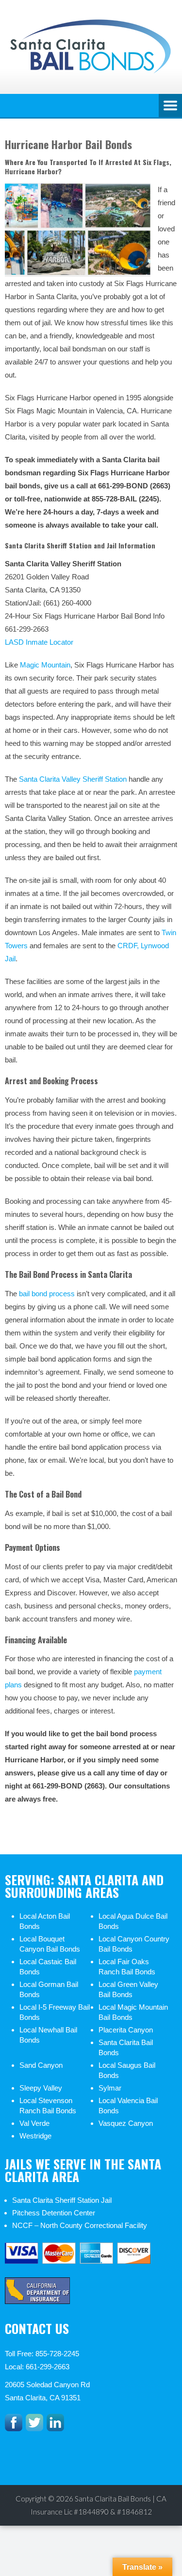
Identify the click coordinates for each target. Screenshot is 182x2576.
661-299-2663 (48, 2367)
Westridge (35, 2136)
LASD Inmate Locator (39, 642)
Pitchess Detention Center (54, 2213)
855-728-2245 (57, 2354)
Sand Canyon (41, 2065)
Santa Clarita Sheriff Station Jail (62, 2200)
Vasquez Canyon (126, 2123)
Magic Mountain (45, 665)
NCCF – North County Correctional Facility (80, 2225)
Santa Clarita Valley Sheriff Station (73, 779)
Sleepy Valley (41, 2088)
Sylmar (110, 2088)
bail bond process (47, 1294)
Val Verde (34, 2123)
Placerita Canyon (126, 2030)
